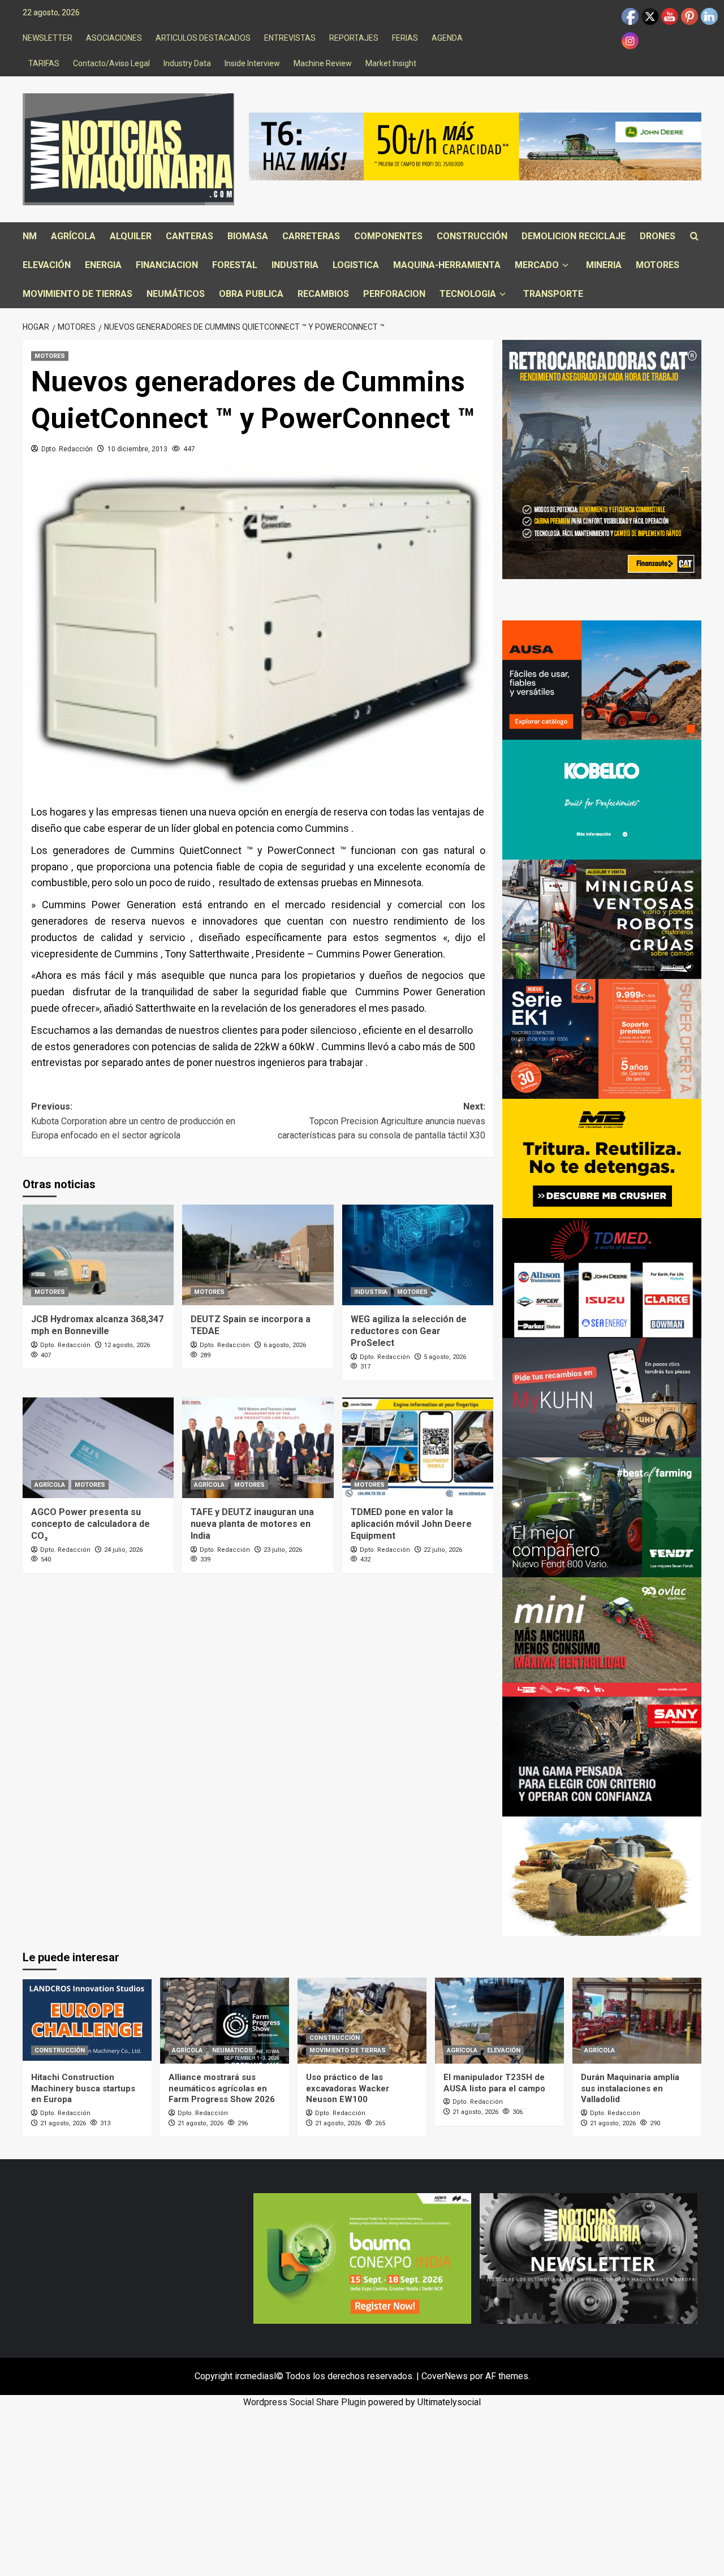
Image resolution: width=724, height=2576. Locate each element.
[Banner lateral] (602, 1397)
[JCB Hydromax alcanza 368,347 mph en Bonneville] (98, 1255)
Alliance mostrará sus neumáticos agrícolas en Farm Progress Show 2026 (222, 2088)
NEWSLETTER (48, 38)
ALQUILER (131, 236)
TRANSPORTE (553, 294)
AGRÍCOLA (73, 236)
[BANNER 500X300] (589, 2258)
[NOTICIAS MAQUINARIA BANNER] (602, 1636)
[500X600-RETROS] (602, 459)
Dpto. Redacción (67, 449)
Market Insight (391, 63)
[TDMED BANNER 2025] (602, 1277)
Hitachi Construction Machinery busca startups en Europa (83, 2088)
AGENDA (447, 38)
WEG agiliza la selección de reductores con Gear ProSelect (409, 1331)
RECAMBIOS (323, 294)
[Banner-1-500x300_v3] (602, 679)
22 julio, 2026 (443, 1550)
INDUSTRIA (295, 265)
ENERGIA (103, 265)
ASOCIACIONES (114, 38)
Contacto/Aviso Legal (111, 63)
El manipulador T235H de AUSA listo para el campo (494, 2083)
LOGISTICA (356, 265)
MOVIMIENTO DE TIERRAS (77, 294)
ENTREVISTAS (290, 38)
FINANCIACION (167, 265)
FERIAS (405, 38)
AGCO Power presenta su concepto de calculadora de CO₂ (90, 1524)
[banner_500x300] (602, 1038)
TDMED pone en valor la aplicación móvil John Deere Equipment (411, 1524)
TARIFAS (44, 63)
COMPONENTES (388, 236)
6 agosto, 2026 (285, 1345)
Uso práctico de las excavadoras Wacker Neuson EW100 (348, 2088)
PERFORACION (394, 294)
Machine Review (323, 63)
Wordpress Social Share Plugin (306, 2402)
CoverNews (445, 2376)
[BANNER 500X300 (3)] (602, 919)
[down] (565, 266)
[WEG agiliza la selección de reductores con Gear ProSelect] (418, 1255)
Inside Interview (252, 63)
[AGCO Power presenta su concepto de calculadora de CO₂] (98, 1448)
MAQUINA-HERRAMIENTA (447, 265)
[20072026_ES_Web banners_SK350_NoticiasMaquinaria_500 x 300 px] (602, 799)
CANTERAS (189, 236)
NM (30, 236)
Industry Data (187, 63)
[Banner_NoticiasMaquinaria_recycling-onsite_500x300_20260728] (602, 1158)
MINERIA (604, 265)
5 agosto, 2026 (445, 1357)
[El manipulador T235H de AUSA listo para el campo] (499, 2021)
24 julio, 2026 (123, 1550)
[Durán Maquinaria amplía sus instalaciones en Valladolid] (637, 2021)
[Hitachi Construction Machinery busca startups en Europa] (87, 2021)
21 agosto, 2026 (63, 2123)
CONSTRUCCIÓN (472, 236)
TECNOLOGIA (468, 294)
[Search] (694, 237)
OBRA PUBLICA (251, 294)
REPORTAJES (354, 38)
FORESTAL (235, 265)
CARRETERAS (311, 236)
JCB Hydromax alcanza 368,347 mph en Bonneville (97, 1325)
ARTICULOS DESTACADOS (203, 38)
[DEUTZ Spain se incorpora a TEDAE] (258, 1255)
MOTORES (658, 265)
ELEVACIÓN (47, 265)
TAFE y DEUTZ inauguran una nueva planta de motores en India (252, 1524)
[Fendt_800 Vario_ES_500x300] (602, 1516)
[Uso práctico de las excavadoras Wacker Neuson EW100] (362, 2021)
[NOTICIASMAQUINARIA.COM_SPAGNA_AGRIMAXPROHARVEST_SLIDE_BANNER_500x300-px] (602, 1876)
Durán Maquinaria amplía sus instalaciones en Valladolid (630, 2088)
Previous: (133, 1121)
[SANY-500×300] (602, 1756)
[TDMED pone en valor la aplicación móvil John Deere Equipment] (418, 1448)
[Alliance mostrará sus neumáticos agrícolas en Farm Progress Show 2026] (225, 2021)
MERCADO (537, 265)
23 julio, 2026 (283, 1550)
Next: (381, 1121)
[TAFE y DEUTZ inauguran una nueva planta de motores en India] (258, 1448)
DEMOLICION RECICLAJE (574, 236)
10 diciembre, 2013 (137, 449)
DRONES (658, 236)
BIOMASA (248, 236)
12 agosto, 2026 (127, 1345)
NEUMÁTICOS (176, 294)
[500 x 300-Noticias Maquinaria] (362, 2258)
